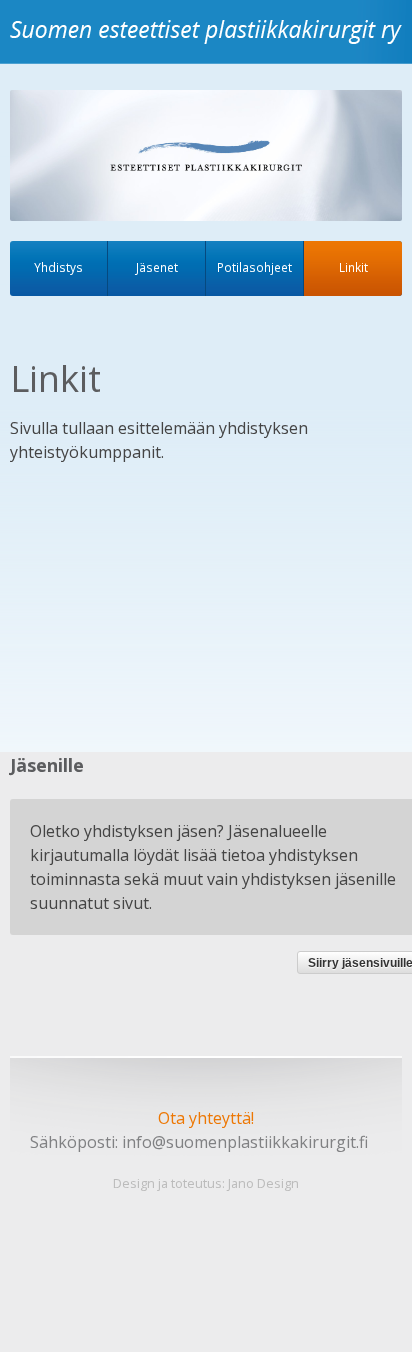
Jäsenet (157, 267)
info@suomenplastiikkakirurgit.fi (245, 1142)
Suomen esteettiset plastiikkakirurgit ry (210, 43)
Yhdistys (58, 267)
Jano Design (263, 1183)
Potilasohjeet (254, 267)
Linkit (353, 267)
